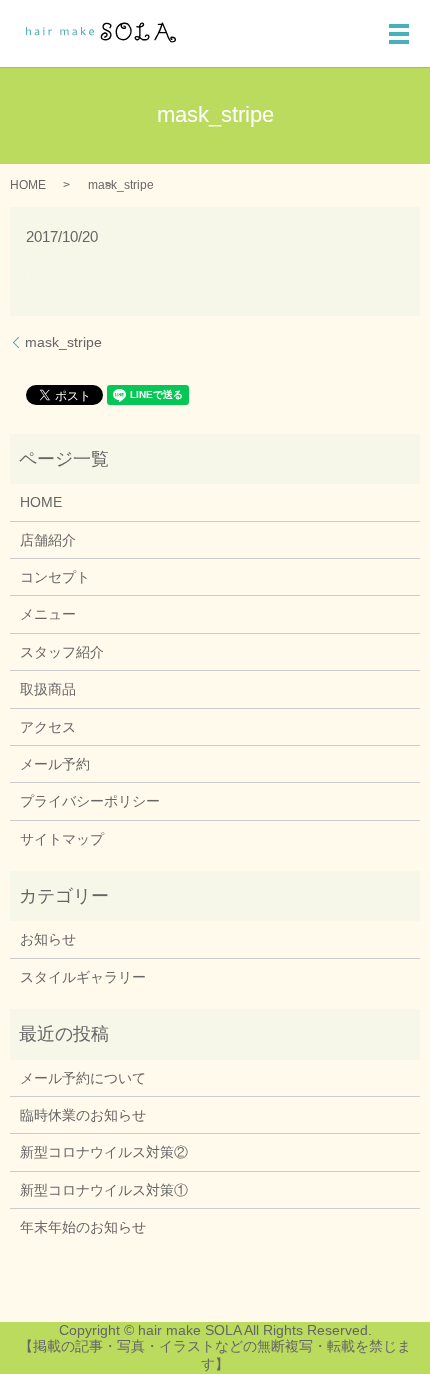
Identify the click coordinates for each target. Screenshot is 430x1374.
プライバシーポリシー (90, 801)
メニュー (48, 614)
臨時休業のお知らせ (83, 1115)
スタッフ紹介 (62, 652)
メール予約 (55, 764)
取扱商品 (48, 689)
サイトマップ (62, 839)
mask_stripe (63, 342)
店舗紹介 (48, 540)
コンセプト (55, 577)
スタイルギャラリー (83, 977)
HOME (28, 185)
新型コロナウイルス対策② (104, 1152)
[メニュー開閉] (399, 34)
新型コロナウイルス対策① (104, 1190)
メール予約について (83, 1078)
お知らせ (48, 939)
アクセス (48, 727)
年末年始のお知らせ (83, 1227)
